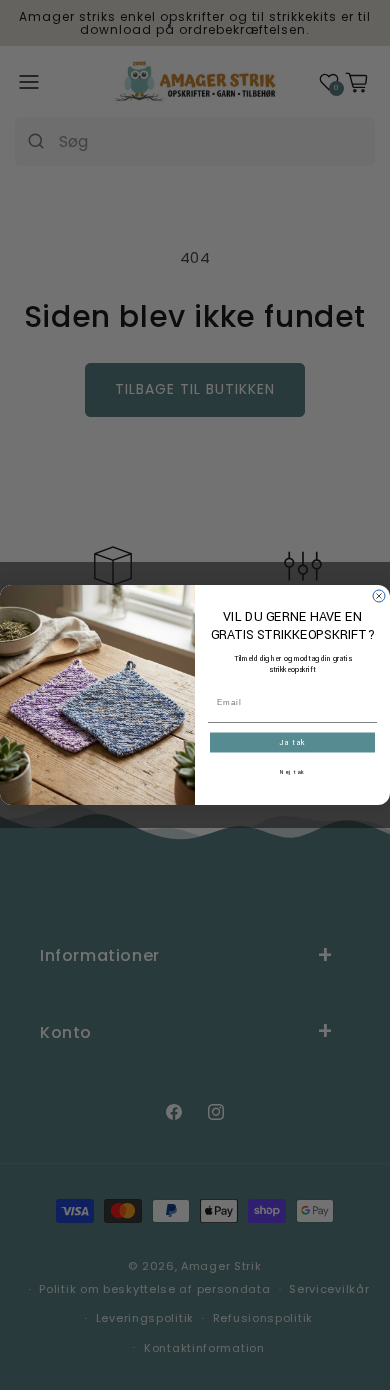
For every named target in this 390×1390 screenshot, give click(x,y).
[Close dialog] (379, 596)
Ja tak (292, 742)
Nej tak (293, 773)
